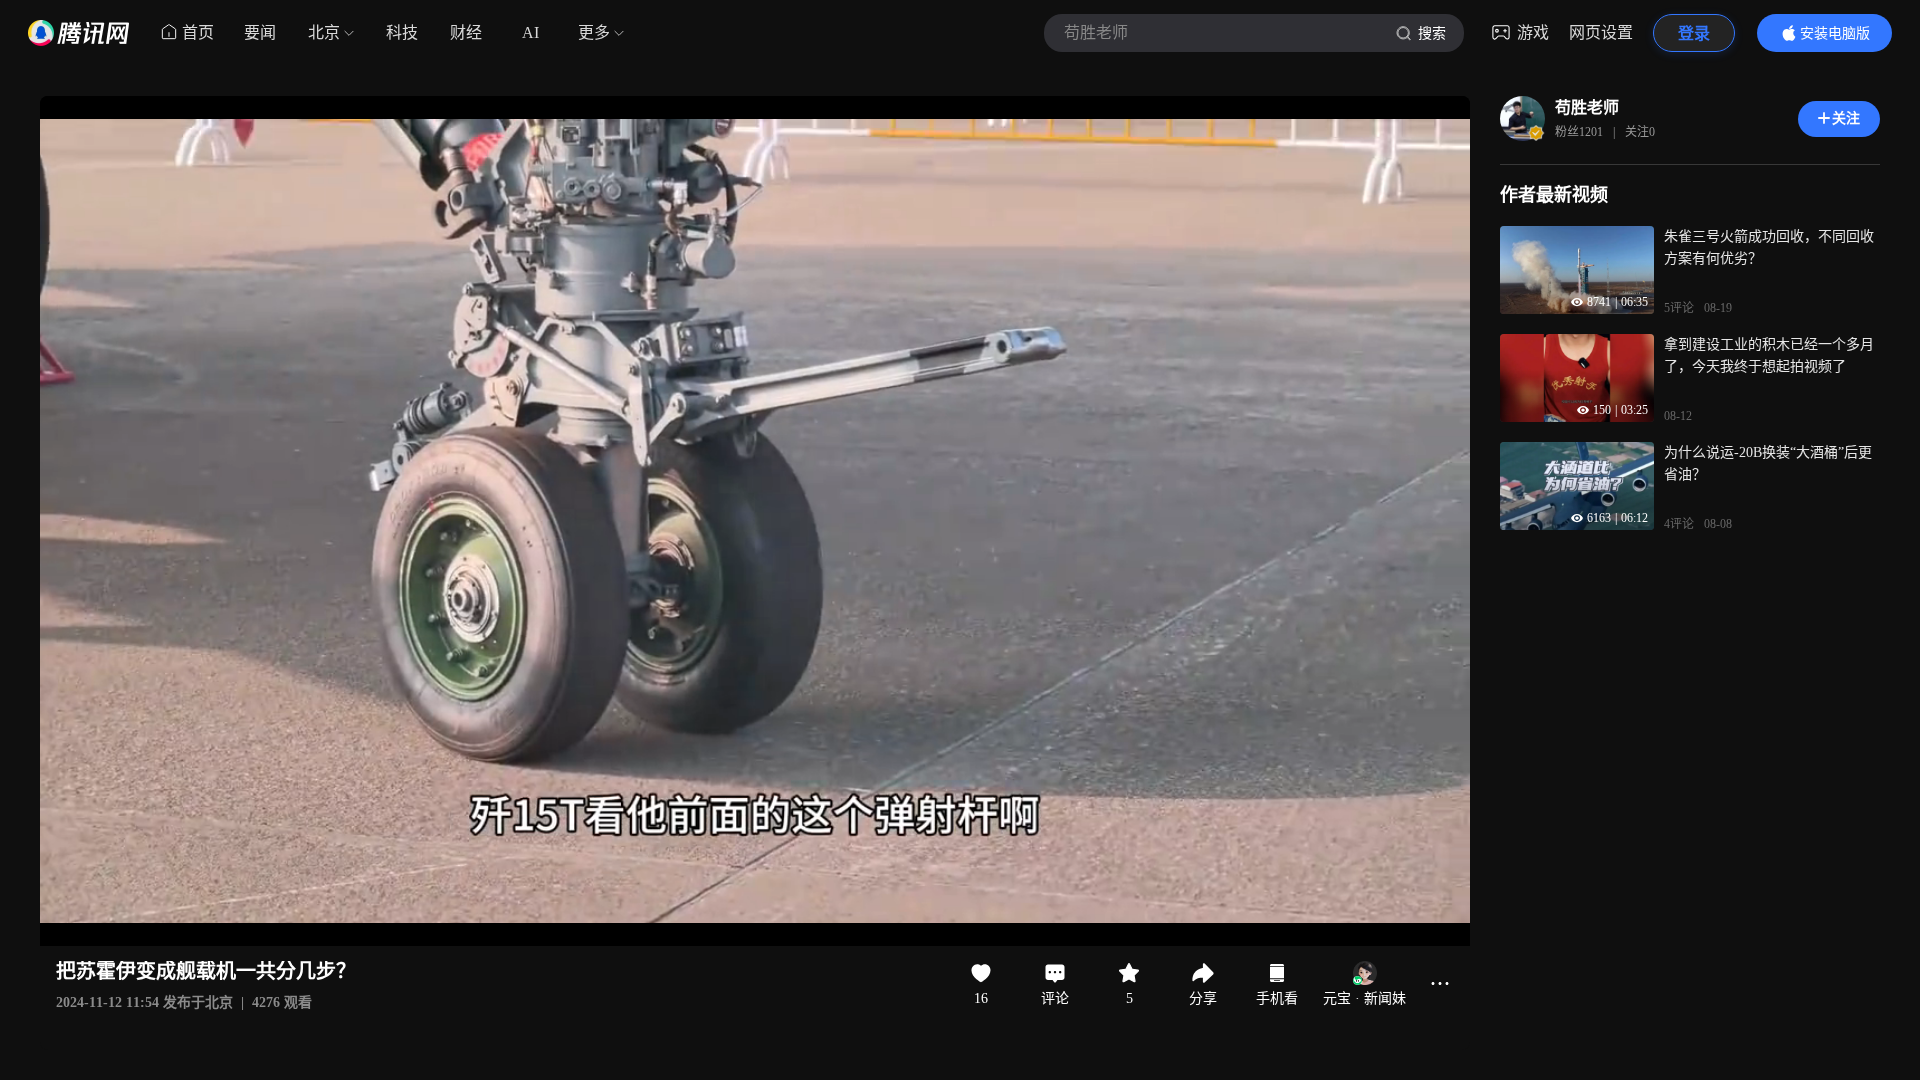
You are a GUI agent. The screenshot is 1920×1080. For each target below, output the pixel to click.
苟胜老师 (1587, 107)
